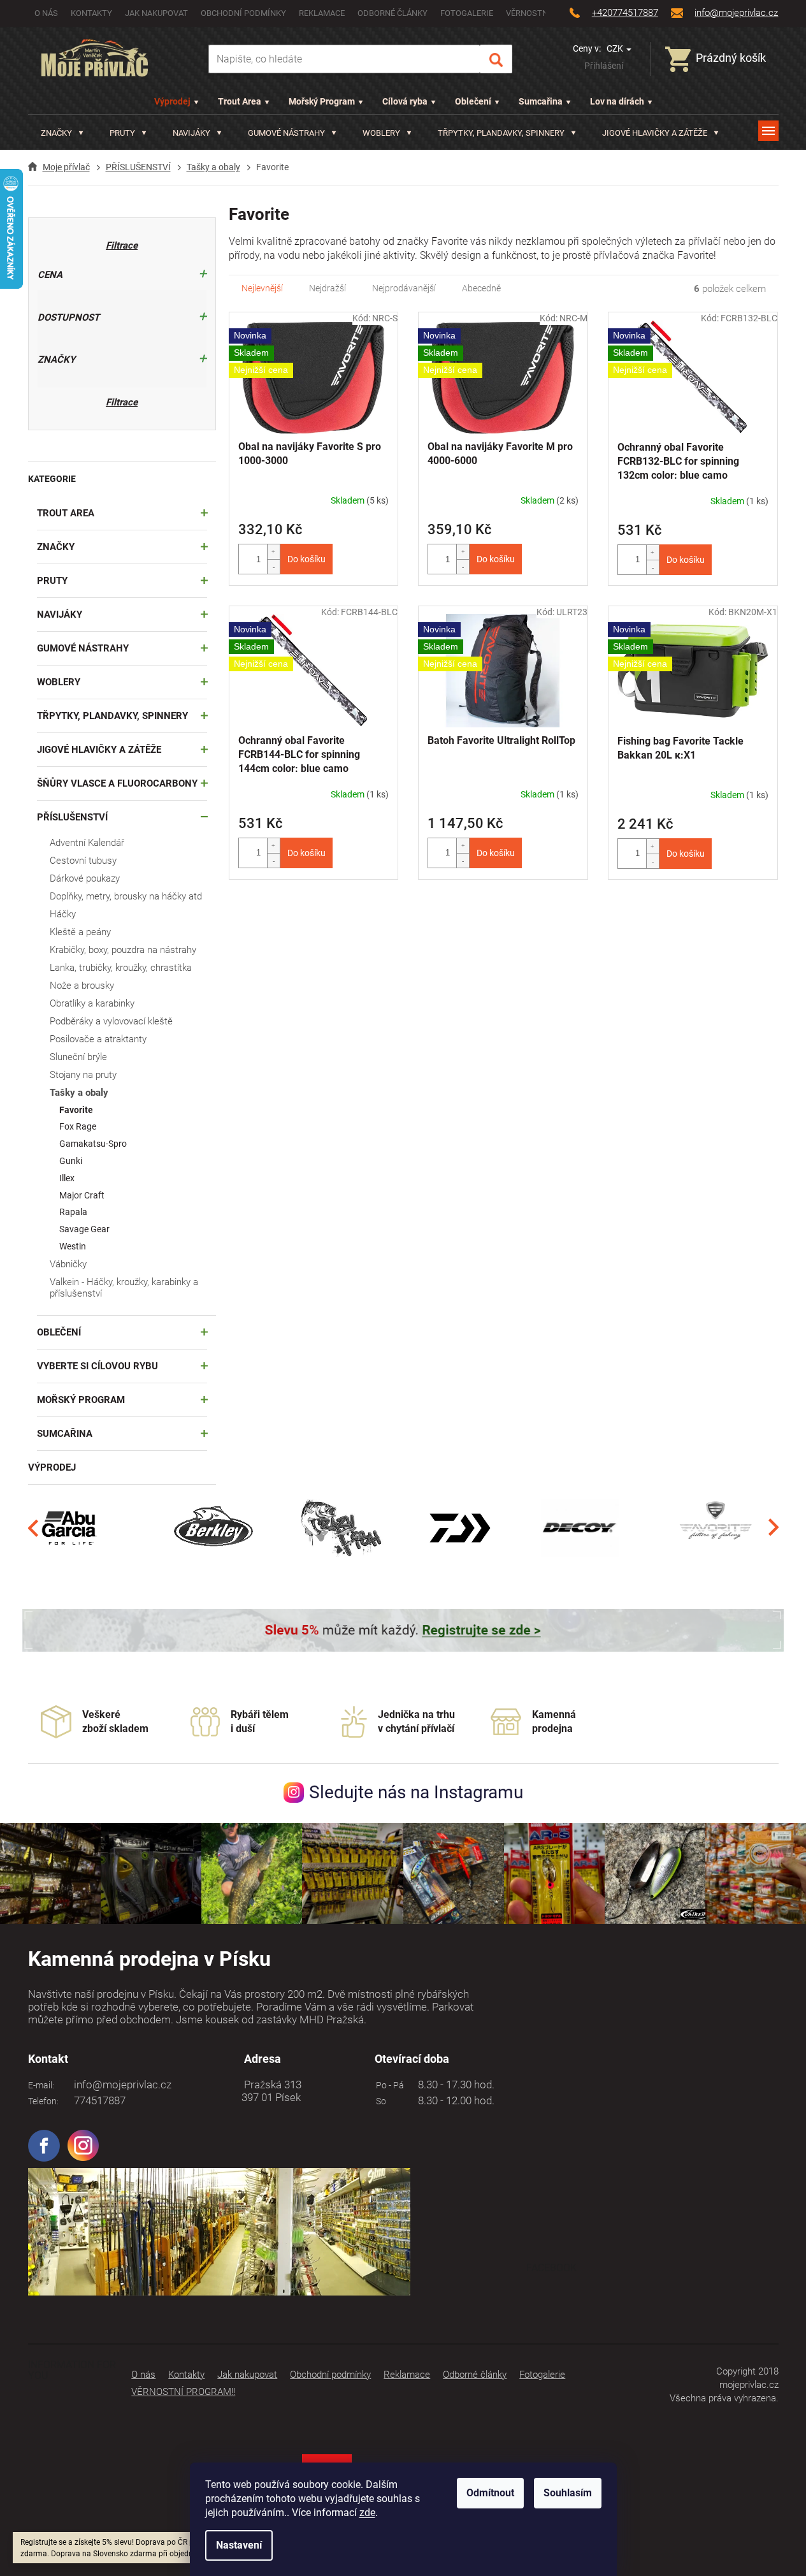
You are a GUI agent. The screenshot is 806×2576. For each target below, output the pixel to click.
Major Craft (82, 1195)
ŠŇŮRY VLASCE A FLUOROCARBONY (117, 783)
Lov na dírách (617, 101)
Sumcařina (541, 101)
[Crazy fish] (340, 1527)
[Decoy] (580, 1527)
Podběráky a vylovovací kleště (111, 1021)
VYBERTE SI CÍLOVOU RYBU (97, 1366)
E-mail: (41, 2085)
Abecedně (481, 288)
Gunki (71, 1161)
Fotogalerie (467, 13)
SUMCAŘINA (65, 1434)
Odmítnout (490, 2493)
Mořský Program (322, 101)
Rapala (73, 1212)
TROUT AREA (66, 513)
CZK (616, 48)
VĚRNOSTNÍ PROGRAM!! (183, 2392)
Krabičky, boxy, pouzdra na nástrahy (123, 950)
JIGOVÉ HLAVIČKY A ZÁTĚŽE (99, 750)
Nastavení (239, 2545)
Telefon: (43, 2101)
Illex (67, 1178)
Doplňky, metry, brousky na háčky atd (126, 896)
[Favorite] (716, 1527)
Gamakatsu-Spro (93, 1144)
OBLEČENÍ (59, 1332)
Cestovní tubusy (83, 861)
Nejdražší (327, 288)
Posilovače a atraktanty (98, 1039)
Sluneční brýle (78, 1057)
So (379, 2101)
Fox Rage (78, 1126)
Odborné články (392, 13)
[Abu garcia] (69, 1527)
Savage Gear (84, 1229)
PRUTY (52, 581)
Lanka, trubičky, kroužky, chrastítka (121, 968)
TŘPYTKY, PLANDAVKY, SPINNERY (112, 716)
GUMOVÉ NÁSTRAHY (83, 648)
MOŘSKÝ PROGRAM (81, 1400)
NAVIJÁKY (60, 615)
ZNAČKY (56, 547)
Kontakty (91, 13)
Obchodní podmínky (243, 13)
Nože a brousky (82, 986)
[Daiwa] (460, 1527)
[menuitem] (62, 133)
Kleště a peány (80, 932)
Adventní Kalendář (87, 843)
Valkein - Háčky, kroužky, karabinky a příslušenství (124, 1288)
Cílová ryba (405, 101)
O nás (46, 13)
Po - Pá (388, 2085)
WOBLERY (59, 682)
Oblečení (473, 101)
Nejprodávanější (404, 288)
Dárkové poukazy (85, 878)
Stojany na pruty (83, 1075)
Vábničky (68, 1264)
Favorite (76, 1110)
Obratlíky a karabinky (92, 1003)
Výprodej (172, 101)
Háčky (63, 914)
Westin (73, 1246)
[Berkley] (215, 1527)
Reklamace (322, 13)
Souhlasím (568, 2493)
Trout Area (240, 101)
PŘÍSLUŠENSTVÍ (72, 817)
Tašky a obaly (79, 1093)
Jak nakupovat (156, 13)
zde (367, 2513)
